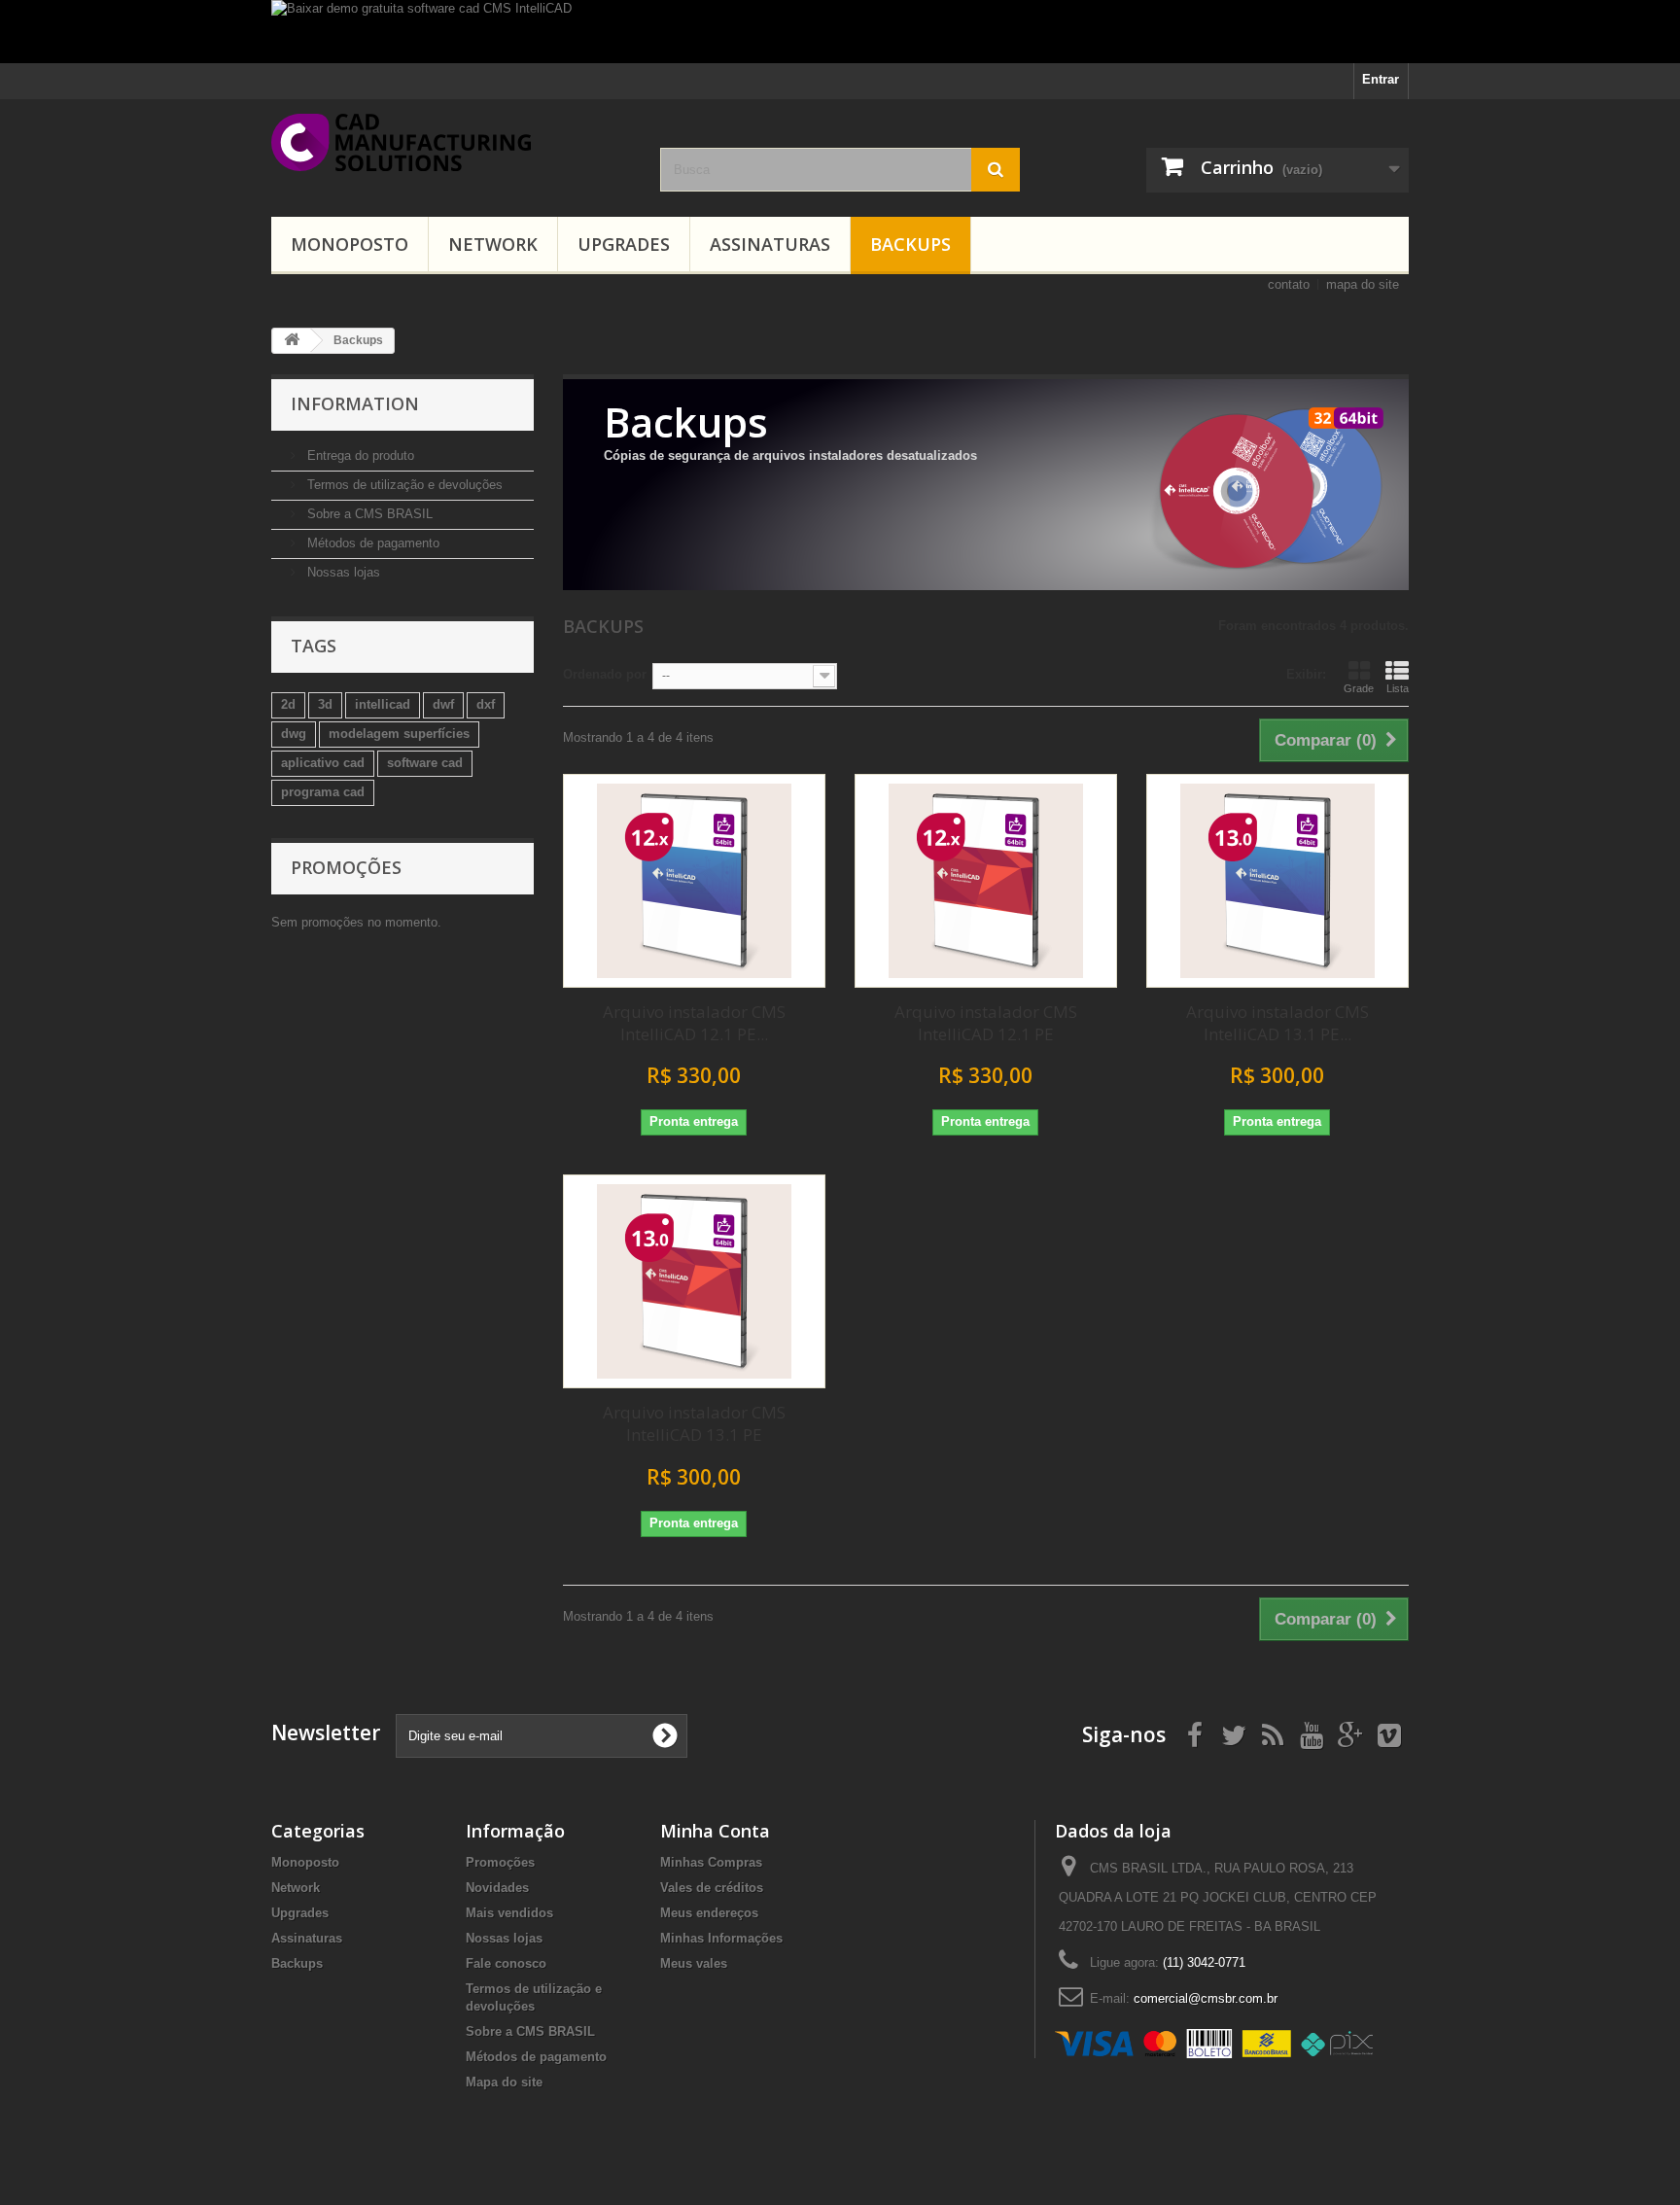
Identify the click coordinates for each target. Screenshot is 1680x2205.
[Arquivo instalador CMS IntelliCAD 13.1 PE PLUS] (1277, 881)
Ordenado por (605, 674)
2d (288, 704)
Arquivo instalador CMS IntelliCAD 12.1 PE (986, 1023)
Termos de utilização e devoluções (403, 485)
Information (355, 403)
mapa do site (1363, 284)
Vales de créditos (712, 1888)
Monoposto (350, 244)
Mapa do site (504, 2082)
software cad (425, 763)
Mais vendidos (509, 1913)
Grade (1359, 688)
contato (1289, 284)
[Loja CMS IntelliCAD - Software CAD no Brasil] (451, 142)
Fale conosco (506, 1963)
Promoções (346, 867)
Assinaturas (770, 244)
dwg (294, 734)
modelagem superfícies (399, 734)
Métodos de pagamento (371, 543)
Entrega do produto (359, 455)
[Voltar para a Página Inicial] (292, 341)
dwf (443, 704)
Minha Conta (715, 1831)
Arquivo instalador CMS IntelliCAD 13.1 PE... (1277, 1023)
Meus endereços (709, 1913)
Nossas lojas (342, 572)
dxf (486, 704)
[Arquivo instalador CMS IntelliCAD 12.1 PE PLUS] (694, 881)
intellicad (383, 704)
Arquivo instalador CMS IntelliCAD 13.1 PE (694, 1423)
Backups (910, 244)
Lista (1398, 688)
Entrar (1381, 79)
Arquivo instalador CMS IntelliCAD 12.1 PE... (694, 1023)
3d (325, 704)
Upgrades (624, 244)
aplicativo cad (323, 763)
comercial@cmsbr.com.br (1206, 1998)
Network (493, 244)
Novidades (497, 1888)
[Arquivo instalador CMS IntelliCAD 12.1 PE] (986, 881)
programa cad (323, 792)
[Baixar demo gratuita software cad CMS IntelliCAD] (840, 32)
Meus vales (694, 1963)
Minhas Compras (711, 1862)
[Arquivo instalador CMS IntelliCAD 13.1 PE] (694, 1281)
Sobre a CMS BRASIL (368, 514)
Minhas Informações (721, 1938)
